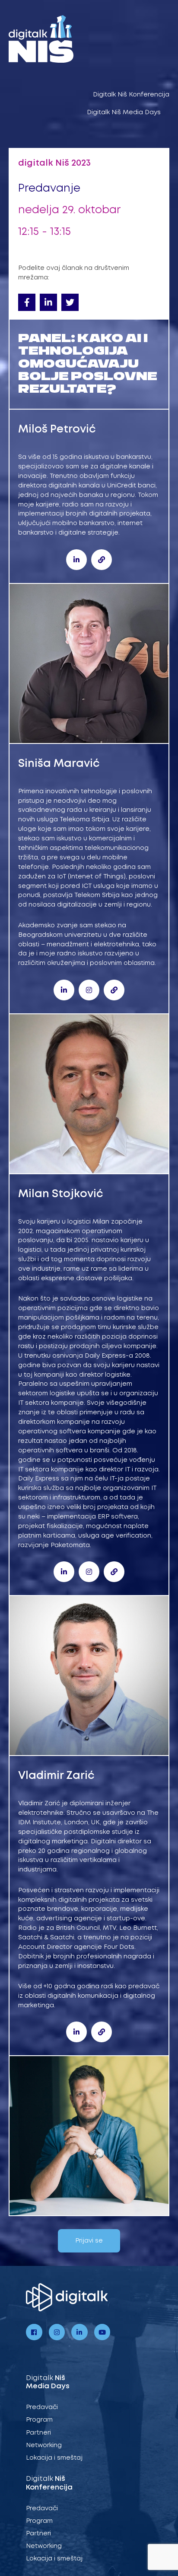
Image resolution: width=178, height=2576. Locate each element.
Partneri (38, 2433)
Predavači (42, 2407)
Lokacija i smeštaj (54, 2458)
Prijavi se (89, 2241)
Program (39, 2420)
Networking (44, 2445)
